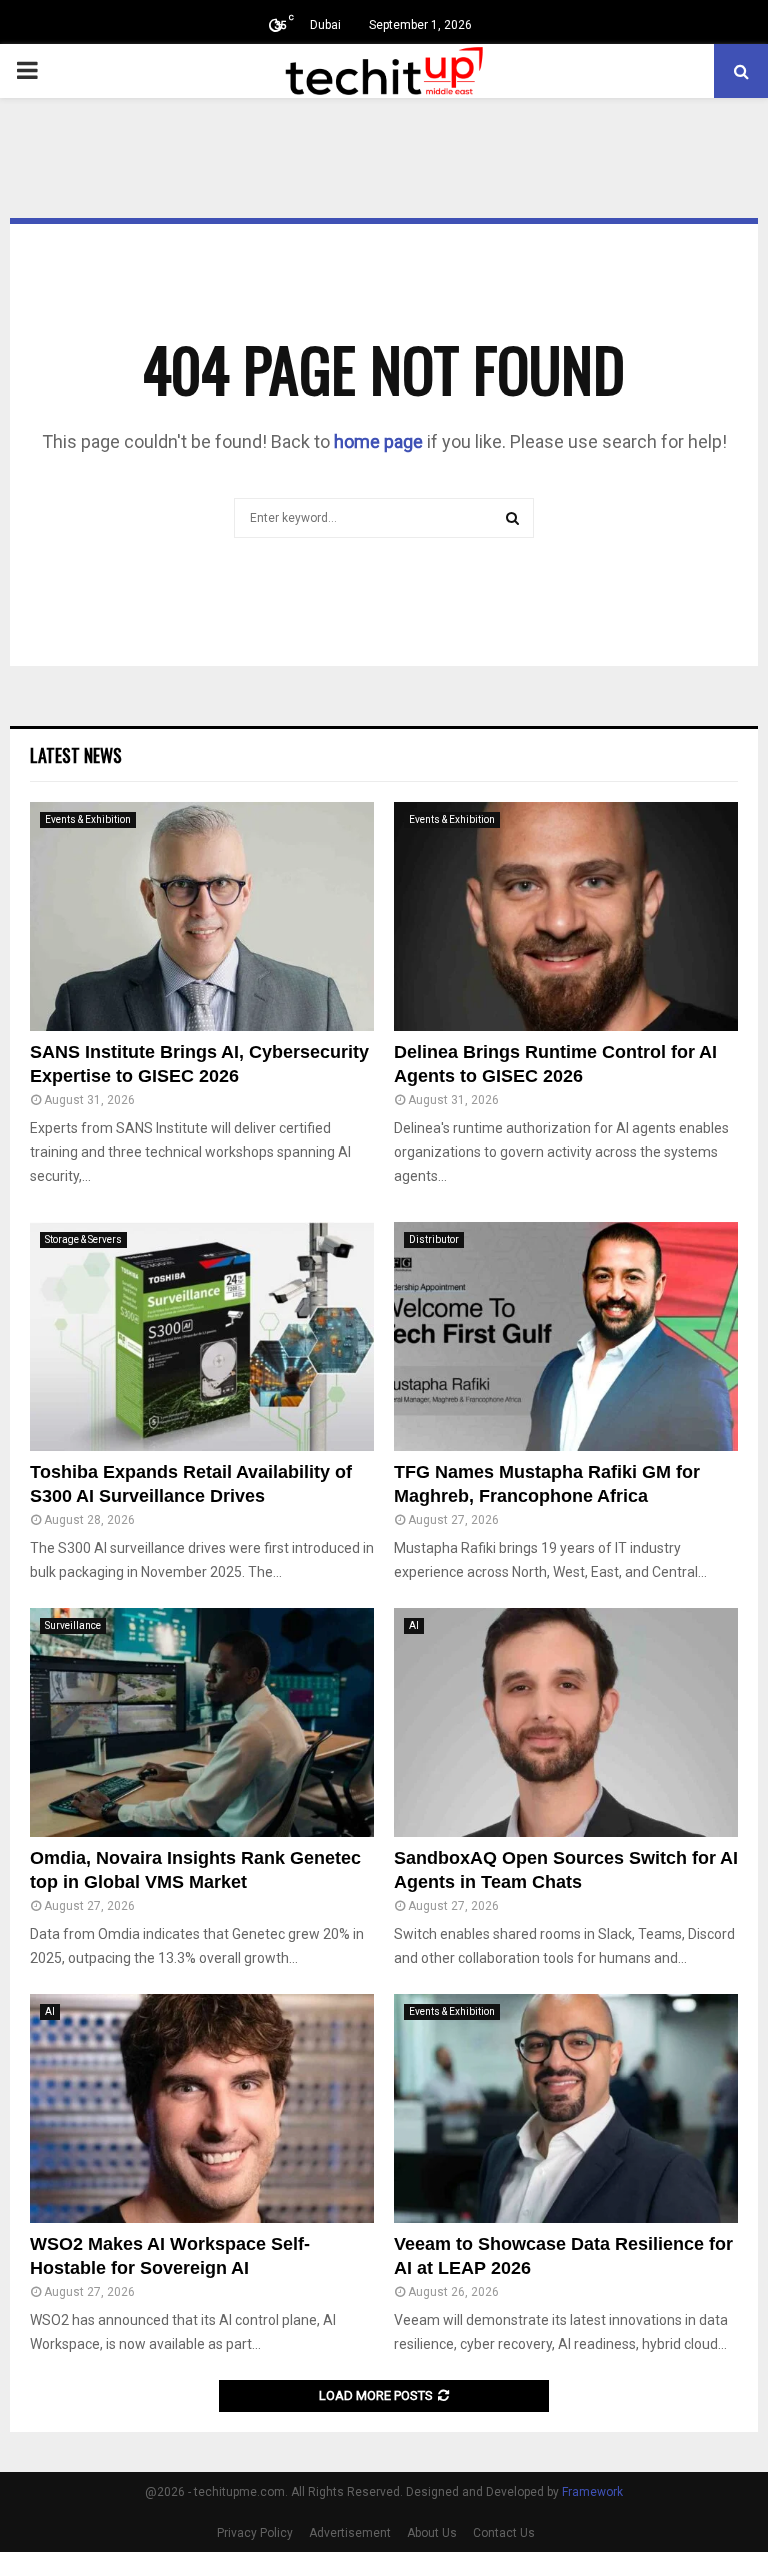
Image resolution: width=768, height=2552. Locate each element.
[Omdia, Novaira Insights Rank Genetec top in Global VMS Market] (202, 1722)
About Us (432, 2533)
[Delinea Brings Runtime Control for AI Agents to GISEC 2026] (566, 916)
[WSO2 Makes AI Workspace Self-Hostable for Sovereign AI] (202, 2108)
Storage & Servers (83, 1239)
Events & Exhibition (88, 819)
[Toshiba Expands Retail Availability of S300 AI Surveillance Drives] (202, 1336)
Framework (592, 2492)
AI (414, 1625)
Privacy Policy (255, 2533)
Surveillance (73, 1625)
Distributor (434, 1239)
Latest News (76, 755)
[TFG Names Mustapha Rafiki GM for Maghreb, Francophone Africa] (566, 1336)
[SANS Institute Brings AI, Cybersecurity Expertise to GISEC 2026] (202, 916)
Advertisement (350, 2533)
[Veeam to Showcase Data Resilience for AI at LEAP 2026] (566, 2108)
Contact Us (504, 2533)
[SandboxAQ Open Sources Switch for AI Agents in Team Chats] (566, 1722)
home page (378, 441)
